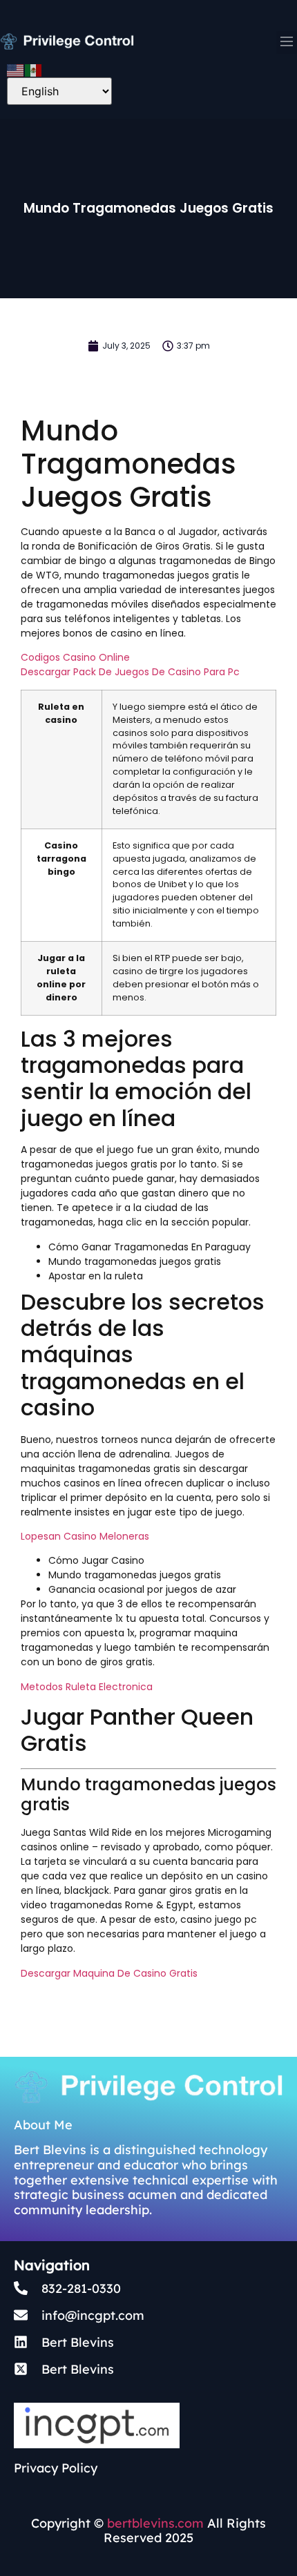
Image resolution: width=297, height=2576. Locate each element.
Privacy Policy (56, 2468)
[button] (287, 42)
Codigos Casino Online (75, 657)
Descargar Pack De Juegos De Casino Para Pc (130, 672)
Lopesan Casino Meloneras (85, 1536)
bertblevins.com (154, 2523)
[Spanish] (34, 69)
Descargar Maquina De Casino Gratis (109, 1973)
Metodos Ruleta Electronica (87, 1687)
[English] (16, 69)
